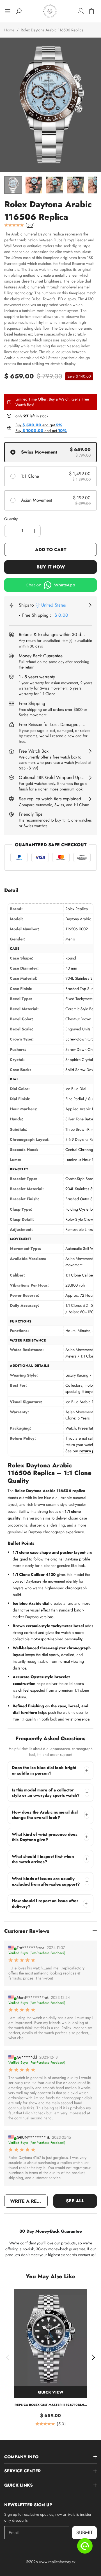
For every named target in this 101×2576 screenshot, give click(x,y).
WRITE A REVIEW (29, 2201)
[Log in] (81, 11)
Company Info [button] (21, 2457)
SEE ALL (75, 2201)
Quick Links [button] (19, 2485)
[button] (8, 2357)
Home (9, 30)
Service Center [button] (22, 2471)
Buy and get (39, 425)
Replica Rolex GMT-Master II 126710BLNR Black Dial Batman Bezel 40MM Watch (50, 2405)
